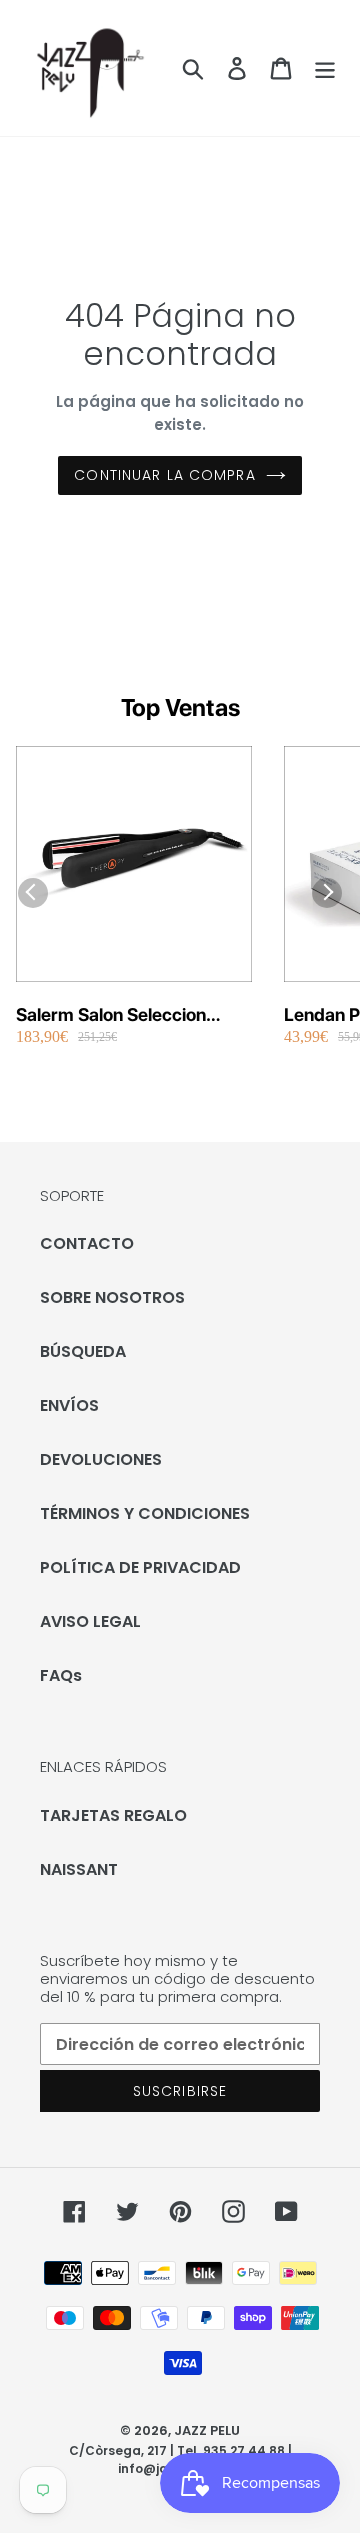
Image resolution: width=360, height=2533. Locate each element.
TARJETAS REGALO (113, 1815)
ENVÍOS (69, 1405)
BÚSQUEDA (83, 1351)
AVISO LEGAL (90, 1621)
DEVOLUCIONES (101, 1459)
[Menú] (325, 68)
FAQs (61, 1675)
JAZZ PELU (207, 2430)
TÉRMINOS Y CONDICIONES (145, 1513)
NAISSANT (79, 1869)
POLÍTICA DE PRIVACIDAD (140, 1567)
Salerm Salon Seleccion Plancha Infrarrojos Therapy (130, 1015)
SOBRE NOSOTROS (112, 1297)
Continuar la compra (164, 475)
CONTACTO (87, 1243)
